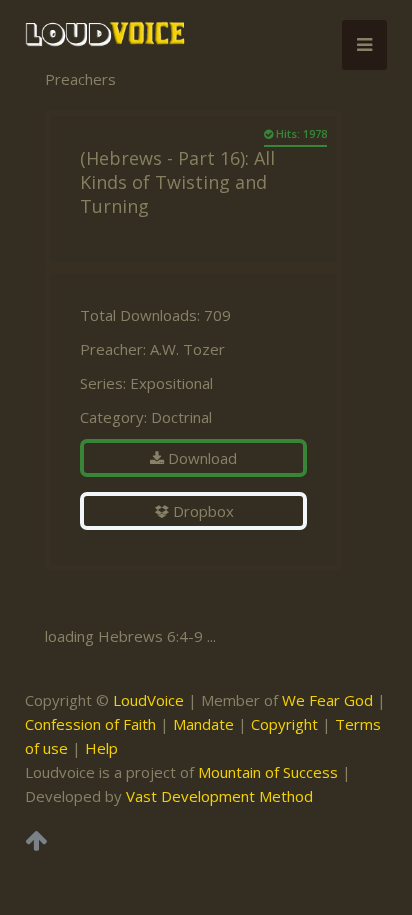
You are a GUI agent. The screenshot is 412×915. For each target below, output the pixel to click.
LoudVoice (148, 700)
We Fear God (327, 700)
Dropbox (201, 511)
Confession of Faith (90, 724)
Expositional (171, 383)
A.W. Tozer (187, 349)
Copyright (284, 724)
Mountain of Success (268, 772)
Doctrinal (181, 417)
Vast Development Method (219, 796)
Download (200, 458)
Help (101, 748)
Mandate (203, 724)
